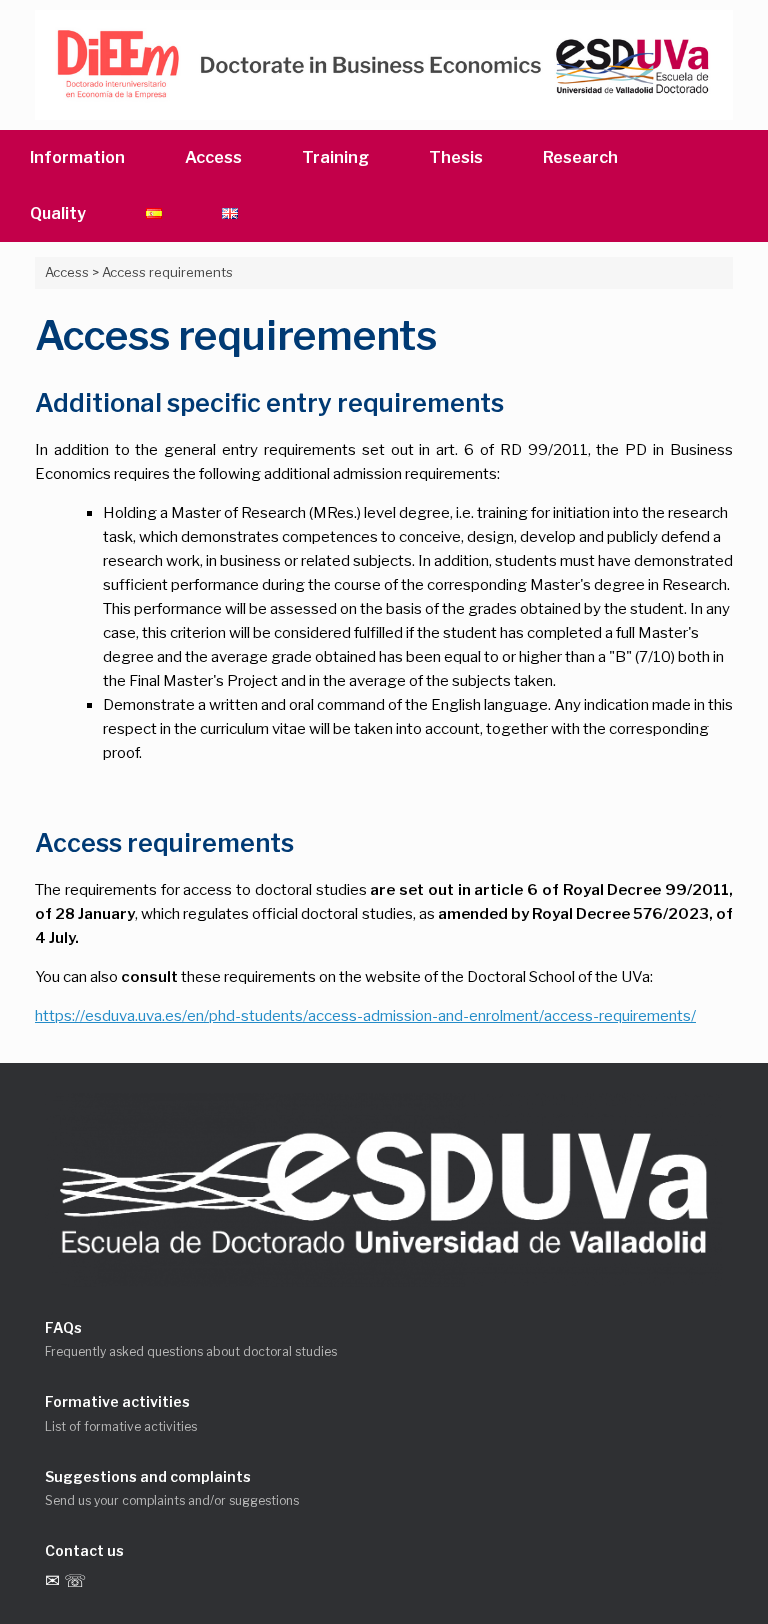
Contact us (84, 1550)
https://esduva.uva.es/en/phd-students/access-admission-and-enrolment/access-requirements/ (365, 1016)
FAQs (63, 1327)
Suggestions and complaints (148, 1476)
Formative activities (117, 1401)
